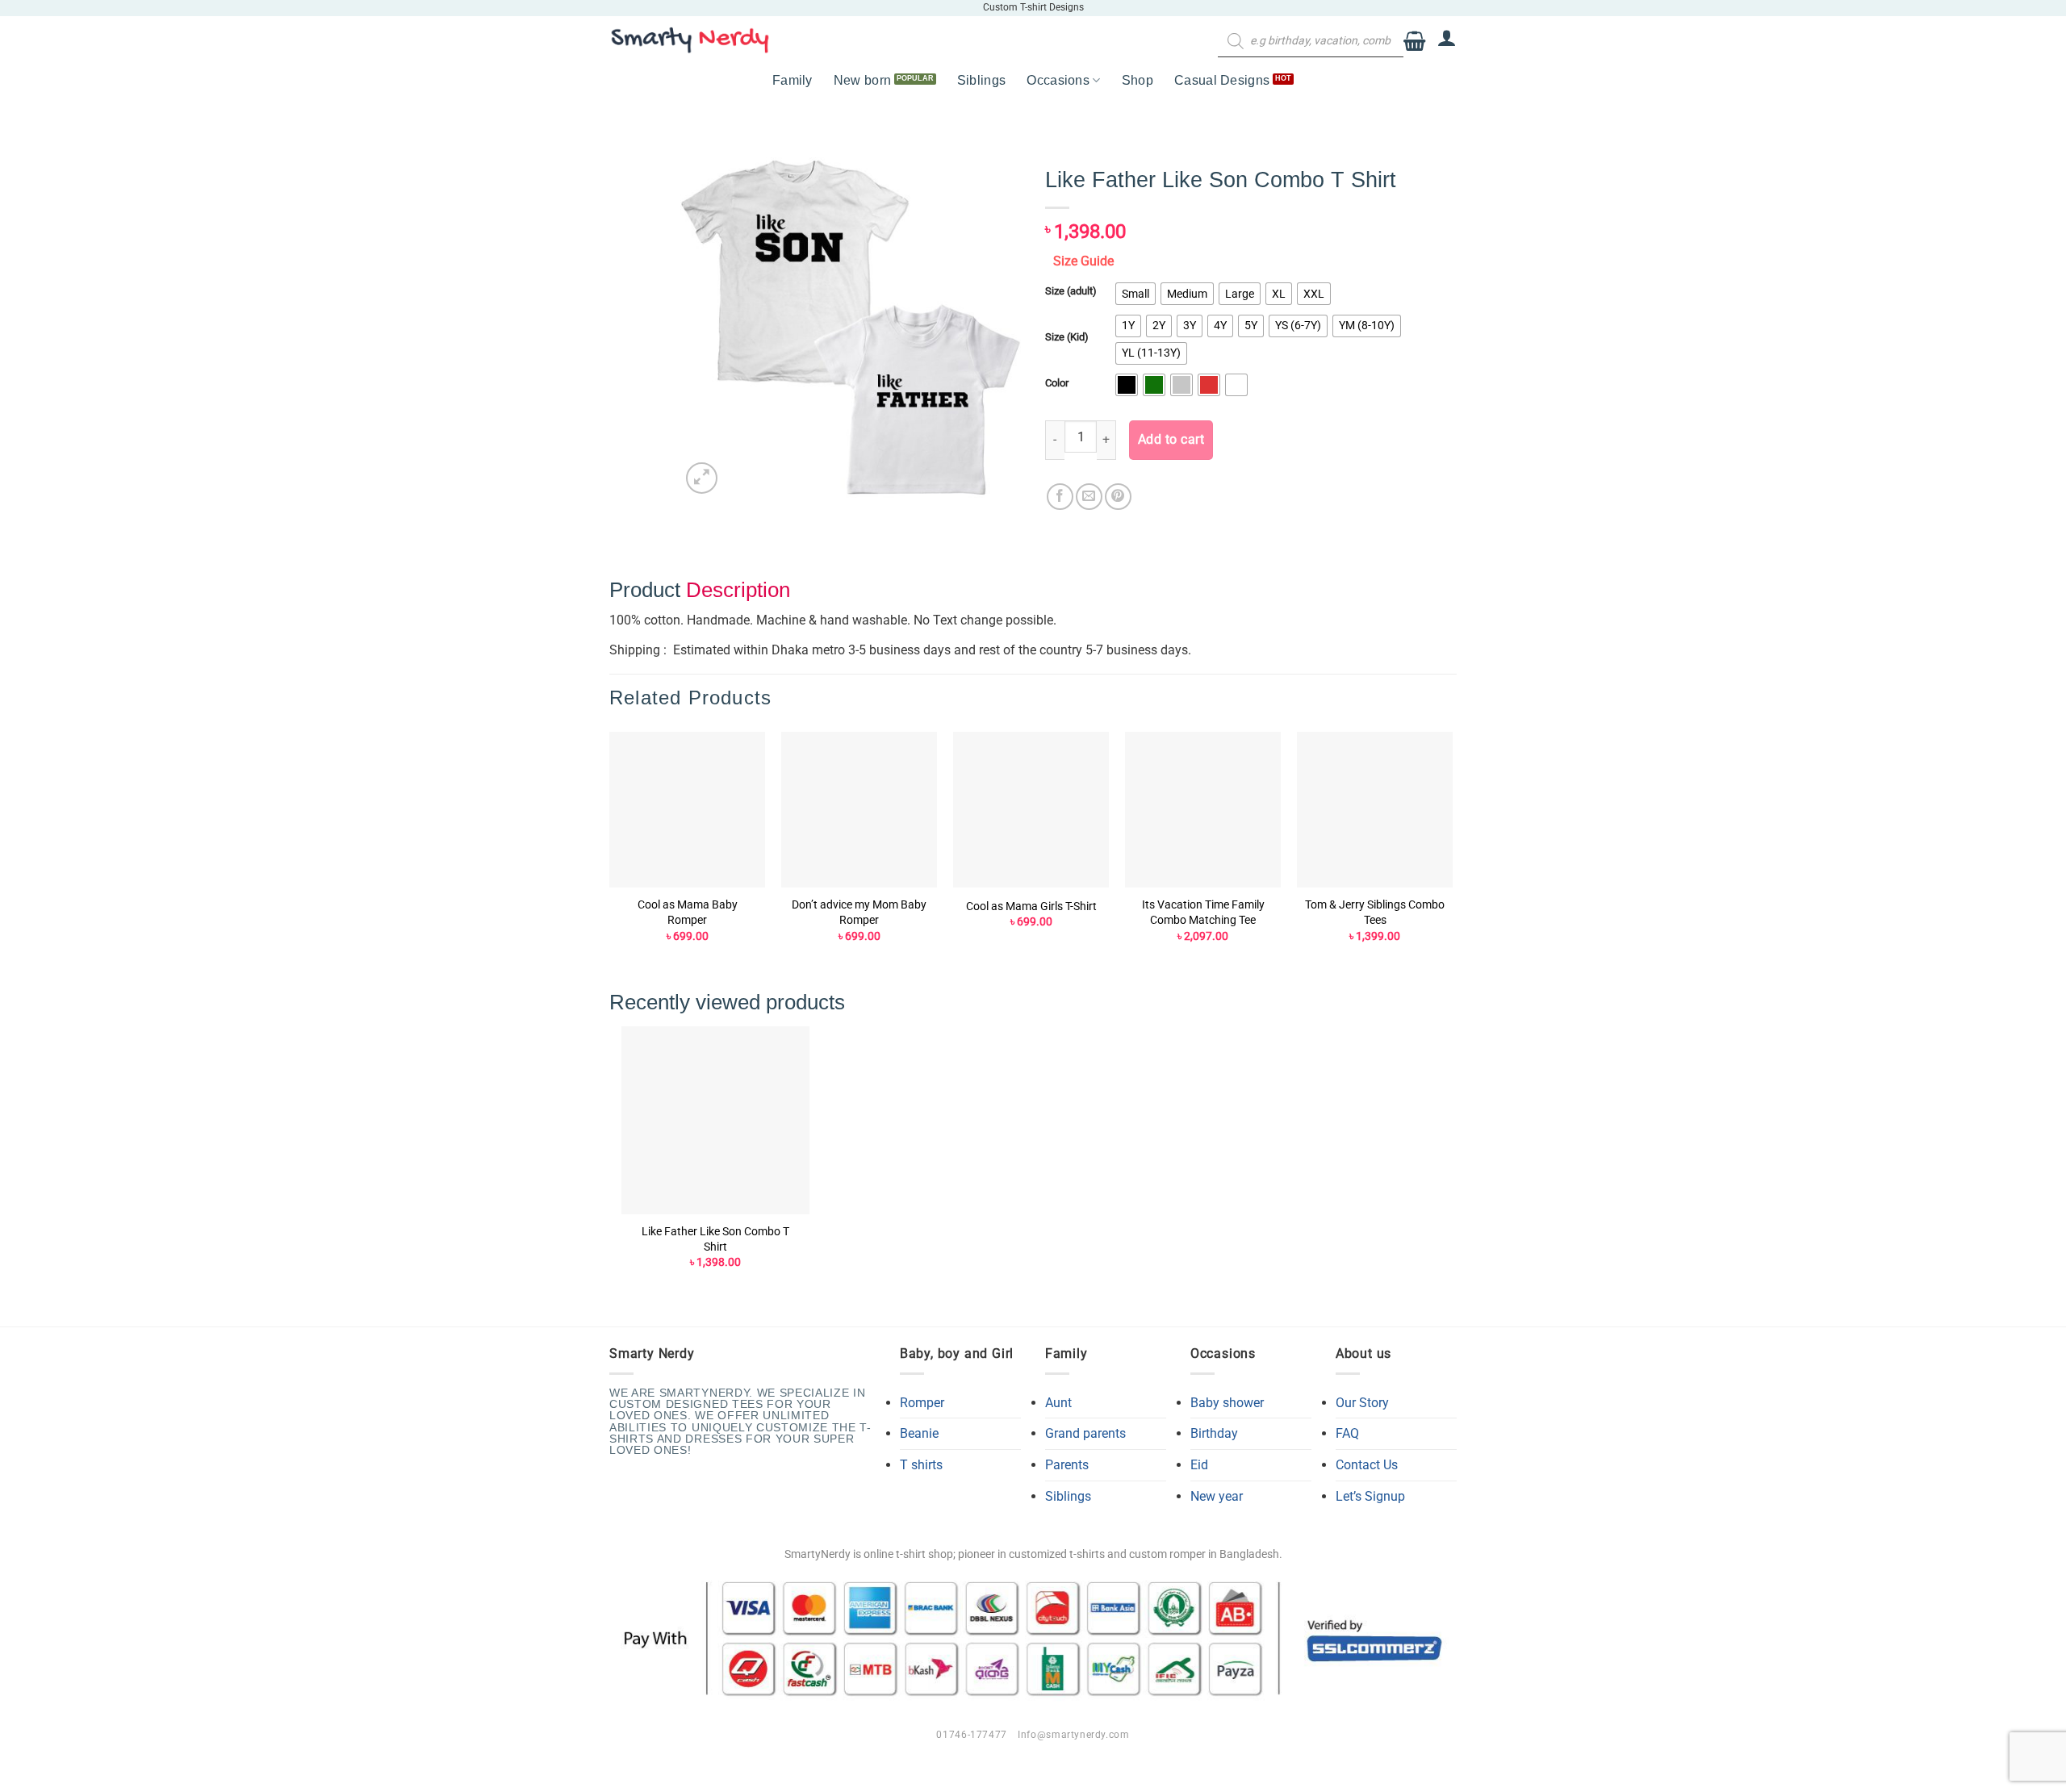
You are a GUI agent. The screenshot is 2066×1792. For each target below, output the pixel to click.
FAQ (1347, 1433)
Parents (1067, 1465)
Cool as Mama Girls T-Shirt (1031, 906)
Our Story (1362, 1403)
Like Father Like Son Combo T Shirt (715, 1239)
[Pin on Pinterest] (1118, 497)
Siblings (982, 80)
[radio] (1135, 294)
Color (1057, 383)
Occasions (1058, 80)
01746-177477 (971, 1735)
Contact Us (1367, 1465)
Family (793, 80)
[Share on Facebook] (1060, 497)
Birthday (1214, 1433)
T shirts (921, 1465)
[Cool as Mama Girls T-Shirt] (1031, 810)
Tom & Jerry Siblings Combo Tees (1375, 913)
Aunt (1058, 1403)
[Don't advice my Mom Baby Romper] (859, 810)
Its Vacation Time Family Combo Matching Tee (1203, 913)
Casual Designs (1222, 80)
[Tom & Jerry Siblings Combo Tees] (1375, 810)
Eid (1199, 1465)
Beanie (919, 1433)
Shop (1138, 80)
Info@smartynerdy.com (1073, 1735)
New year (1217, 1496)
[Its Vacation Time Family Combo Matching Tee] (1203, 810)
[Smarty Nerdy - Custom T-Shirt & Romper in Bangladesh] (690, 40)
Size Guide (1083, 261)
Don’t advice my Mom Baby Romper (859, 913)
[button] (1414, 42)
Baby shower (1227, 1403)
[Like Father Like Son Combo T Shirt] (715, 1120)
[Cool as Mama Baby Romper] (687, 810)
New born (863, 80)
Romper (922, 1403)
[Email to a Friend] (1089, 497)
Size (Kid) (1067, 337)
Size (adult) (1071, 291)
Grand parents (1085, 1433)
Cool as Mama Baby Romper (688, 913)
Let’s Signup (1370, 1496)
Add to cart (1171, 440)
